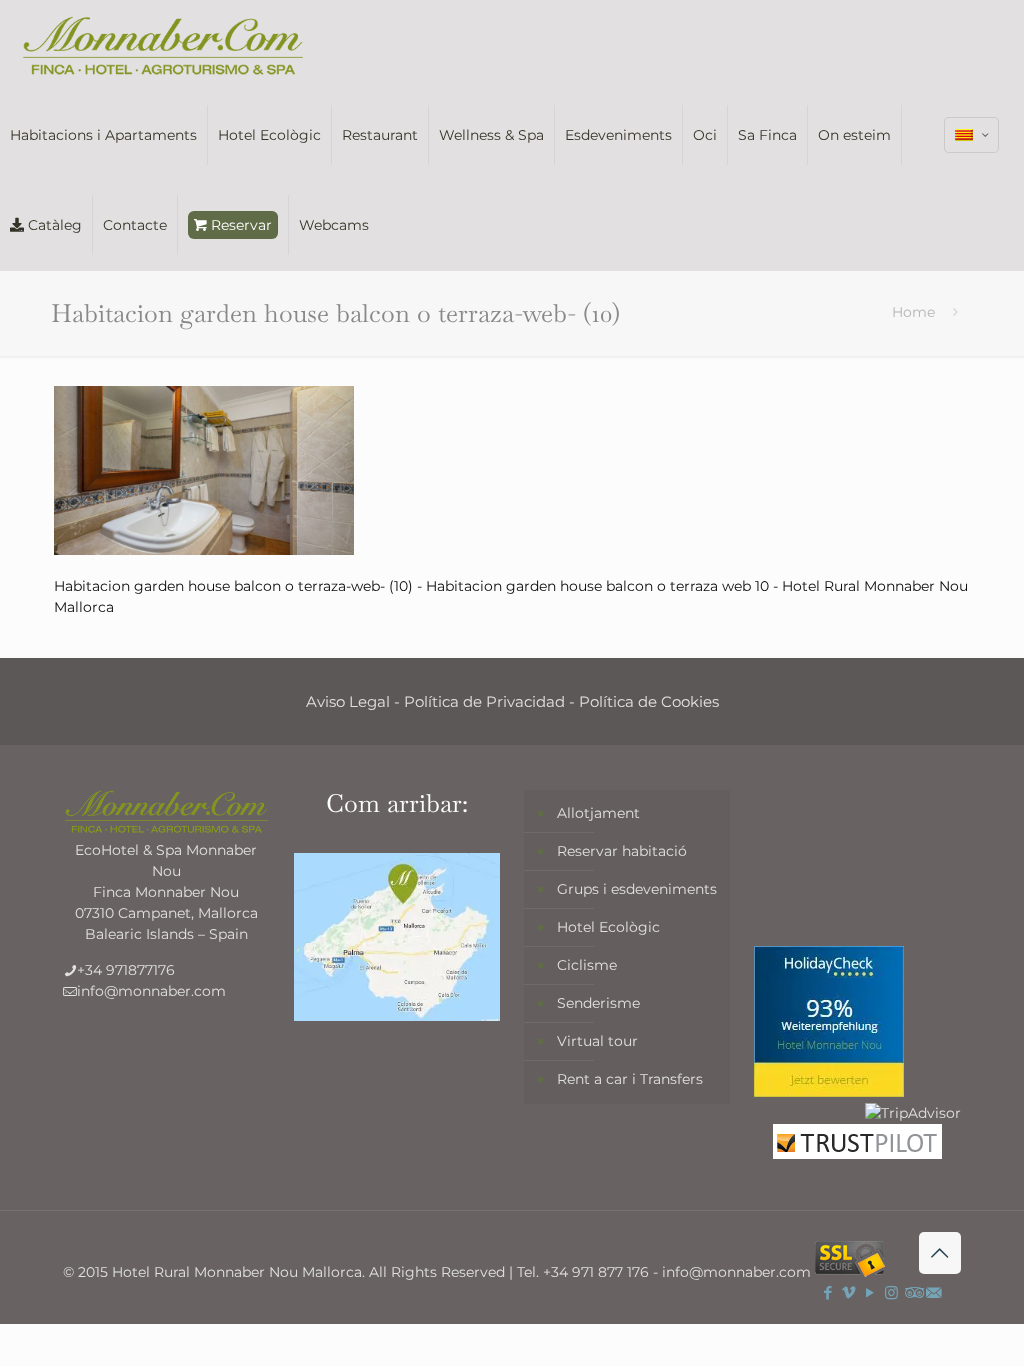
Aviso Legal (348, 701)
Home (913, 312)
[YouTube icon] (870, 1292)
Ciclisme (587, 965)
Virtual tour (597, 1041)
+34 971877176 (126, 970)
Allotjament (598, 813)
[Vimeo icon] (849, 1292)
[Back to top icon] (940, 1253)
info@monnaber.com (151, 991)
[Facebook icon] (828, 1292)
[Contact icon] (933, 1292)
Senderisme (598, 1003)
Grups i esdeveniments (637, 889)
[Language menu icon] (971, 135)
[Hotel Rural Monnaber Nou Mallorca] (163, 45)
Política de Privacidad (484, 701)
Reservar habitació (622, 851)
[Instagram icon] (891, 1292)
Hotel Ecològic (608, 927)
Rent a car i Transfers (630, 1079)
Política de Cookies (649, 701)
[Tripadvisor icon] (912, 1292)
